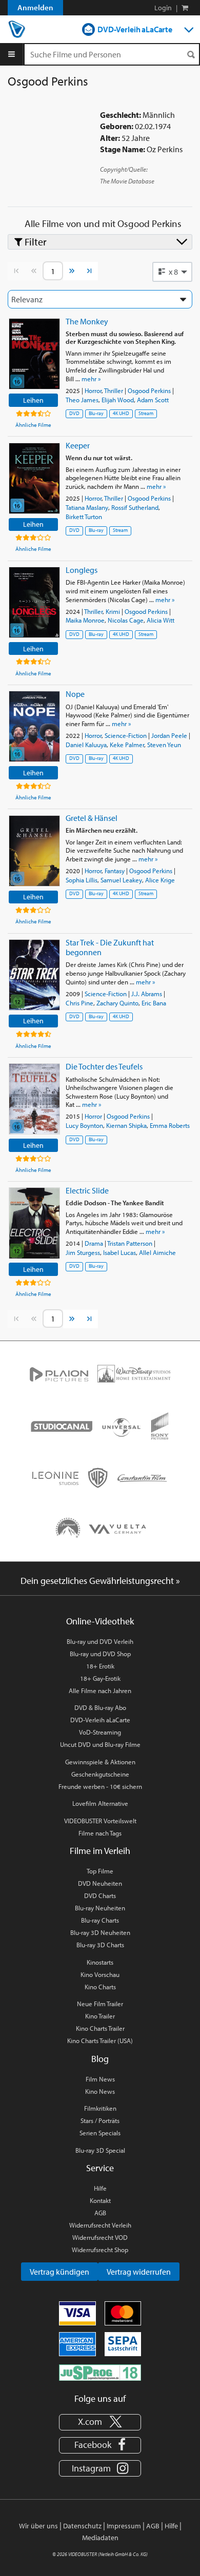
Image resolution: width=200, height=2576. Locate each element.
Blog (100, 2059)
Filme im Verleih (100, 1851)
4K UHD (121, 413)
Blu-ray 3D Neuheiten (100, 1932)
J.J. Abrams (147, 994)
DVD (74, 413)
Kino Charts (100, 1987)
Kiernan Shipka (126, 1125)
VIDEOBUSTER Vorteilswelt (100, 1821)
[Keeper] (34, 478)
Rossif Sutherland (135, 507)
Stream (146, 413)
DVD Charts (100, 1895)
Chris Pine (79, 1003)
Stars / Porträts (100, 2120)
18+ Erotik (100, 1666)
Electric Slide (87, 1190)
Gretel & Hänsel (92, 818)
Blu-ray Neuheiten (100, 1908)
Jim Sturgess (83, 1252)
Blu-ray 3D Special (100, 2150)
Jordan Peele (169, 735)
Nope (75, 694)
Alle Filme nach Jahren (100, 1691)
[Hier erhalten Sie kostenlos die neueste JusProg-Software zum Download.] (100, 2372)
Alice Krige (160, 880)
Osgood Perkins (149, 390)
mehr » (91, 379)
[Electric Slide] (34, 1223)
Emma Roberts (170, 1125)
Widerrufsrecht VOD (100, 2237)
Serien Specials (100, 2133)
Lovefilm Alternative (100, 1803)
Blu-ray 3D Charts (100, 1945)
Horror (93, 390)
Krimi (113, 611)
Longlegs (82, 570)
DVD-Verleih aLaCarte (135, 29)
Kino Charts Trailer (100, 2028)
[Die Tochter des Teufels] (34, 1099)
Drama (94, 1243)
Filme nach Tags (100, 1833)
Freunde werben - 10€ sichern (100, 1786)
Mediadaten (100, 2538)
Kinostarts (100, 1962)
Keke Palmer (127, 745)
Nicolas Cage (126, 620)
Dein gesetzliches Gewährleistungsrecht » (100, 1581)
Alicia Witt (161, 620)
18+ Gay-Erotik (100, 1678)
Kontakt (100, 2200)
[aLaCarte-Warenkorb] (185, 8)
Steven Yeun (164, 745)
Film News (100, 2079)
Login (163, 8)
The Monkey (87, 321)
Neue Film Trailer (100, 2004)
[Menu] (12, 54)
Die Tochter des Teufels (104, 1066)
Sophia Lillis (82, 880)
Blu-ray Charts (100, 1920)
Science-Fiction (126, 735)
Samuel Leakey (121, 880)
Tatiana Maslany (87, 507)
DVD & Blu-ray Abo (100, 1707)
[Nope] (34, 726)
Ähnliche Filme (33, 425)
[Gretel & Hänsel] (34, 851)
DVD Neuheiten (100, 1883)
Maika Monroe (85, 620)
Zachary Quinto (117, 1003)
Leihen (33, 400)
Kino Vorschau (100, 1974)
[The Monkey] (34, 354)
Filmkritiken (100, 2108)
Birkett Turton (84, 517)
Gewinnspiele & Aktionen (100, 1762)
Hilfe (100, 2188)
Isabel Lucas (119, 1252)
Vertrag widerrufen (139, 2272)
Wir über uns (38, 2526)
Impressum (124, 2526)
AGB (100, 2213)
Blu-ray (96, 413)
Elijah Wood (118, 400)
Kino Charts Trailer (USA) (100, 2041)
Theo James (82, 400)
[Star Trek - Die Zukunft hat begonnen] (34, 975)
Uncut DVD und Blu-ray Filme (100, 1744)
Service (100, 2168)
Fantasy (115, 871)
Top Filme (100, 1871)
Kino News (100, 2091)
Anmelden (35, 7)
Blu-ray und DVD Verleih (100, 1641)
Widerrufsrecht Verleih (100, 2225)
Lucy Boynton (84, 1125)
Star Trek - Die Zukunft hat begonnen (110, 947)
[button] (172, 272)
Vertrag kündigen (59, 2272)
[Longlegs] (34, 602)
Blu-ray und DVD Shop (100, 1654)
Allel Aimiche (157, 1252)
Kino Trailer (100, 2016)
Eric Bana (154, 1003)
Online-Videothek (100, 1621)
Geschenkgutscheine (100, 1774)
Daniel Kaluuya (86, 745)
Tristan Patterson (130, 1243)
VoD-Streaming (100, 1732)
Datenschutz (82, 2526)
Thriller (114, 390)
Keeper (78, 445)
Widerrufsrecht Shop (100, 2250)
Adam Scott (153, 400)
